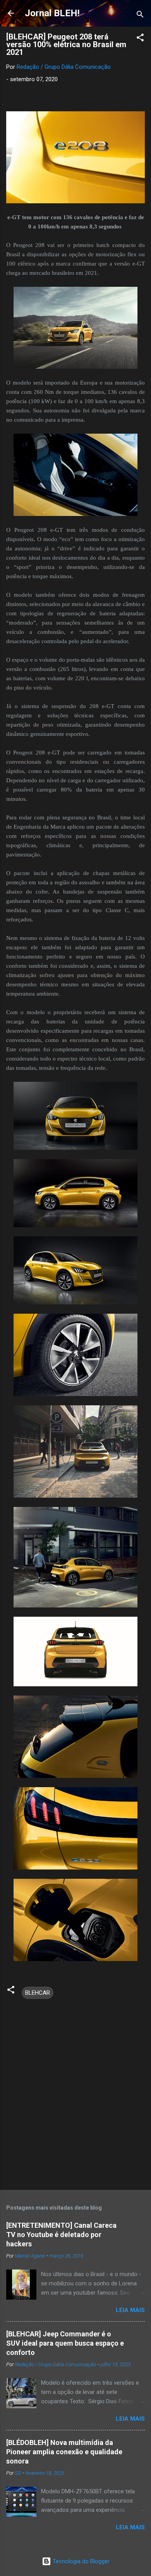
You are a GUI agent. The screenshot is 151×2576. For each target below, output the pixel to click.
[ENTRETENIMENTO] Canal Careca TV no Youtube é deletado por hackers (61, 2235)
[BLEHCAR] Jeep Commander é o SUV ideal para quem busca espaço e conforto (65, 2343)
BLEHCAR (38, 1993)
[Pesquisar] (140, 16)
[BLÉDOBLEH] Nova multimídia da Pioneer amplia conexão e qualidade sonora (64, 2452)
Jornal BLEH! (52, 13)
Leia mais (130, 2310)
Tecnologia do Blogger (80, 2561)
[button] (140, 39)
